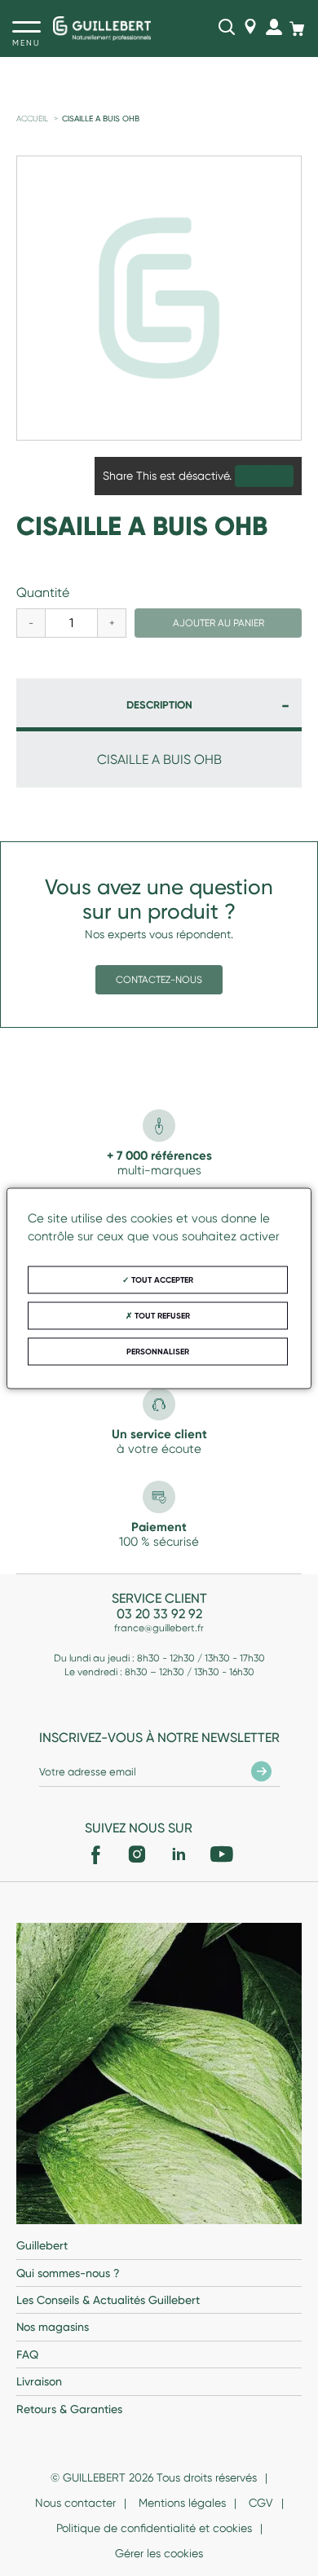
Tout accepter (161, 1279)
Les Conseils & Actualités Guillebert (108, 2300)
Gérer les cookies (159, 2553)
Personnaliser (158, 1351)
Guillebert (42, 2245)
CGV (261, 2503)
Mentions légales (182, 2503)
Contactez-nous (159, 980)
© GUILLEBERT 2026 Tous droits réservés (154, 2477)
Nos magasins (53, 2327)
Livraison (39, 2381)
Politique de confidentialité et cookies (154, 2528)
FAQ (27, 2354)
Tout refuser (161, 1315)
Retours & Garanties (69, 2409)
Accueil (32, 118)
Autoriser (264, 476)
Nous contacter (75, 2503)
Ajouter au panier (219, 623)
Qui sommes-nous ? (68, 2273)
